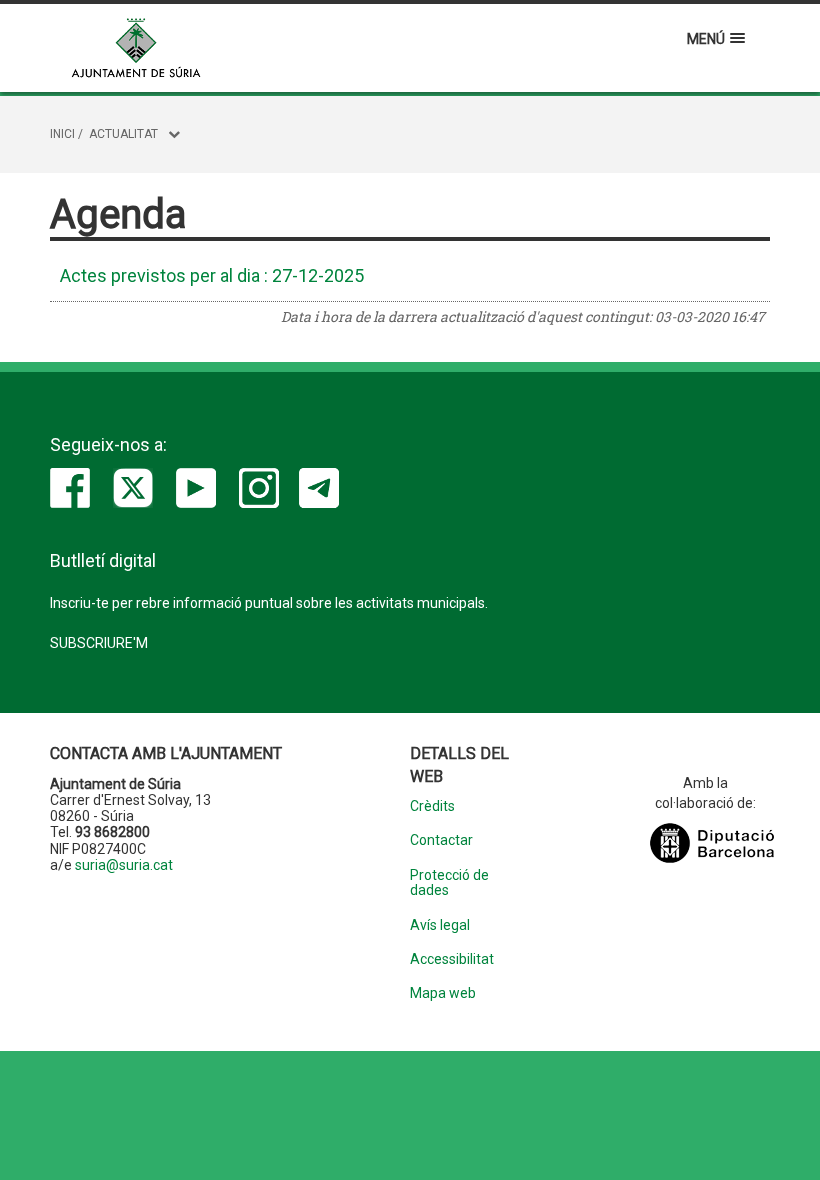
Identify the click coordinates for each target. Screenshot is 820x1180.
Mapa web (443, 993)
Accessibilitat (452, 959)
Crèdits (432, 806)
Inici (62, 134)
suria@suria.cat (124, 865)
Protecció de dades (449, 883)
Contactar (441, 840)
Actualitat (123, 134)
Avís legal (440, 925)
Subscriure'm (99, 643)
